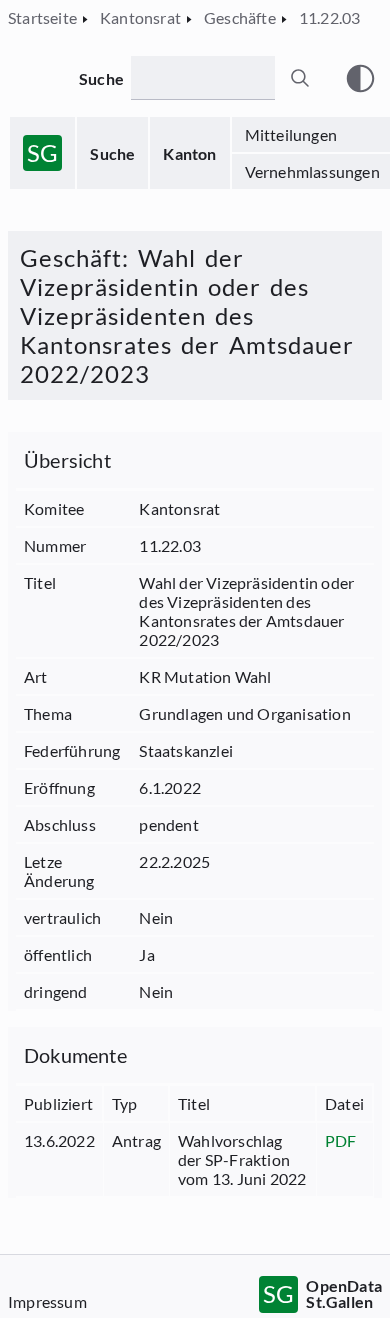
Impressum (47, 1301)
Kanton (189, 153)
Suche (112, 153)
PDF (341, 1140)
